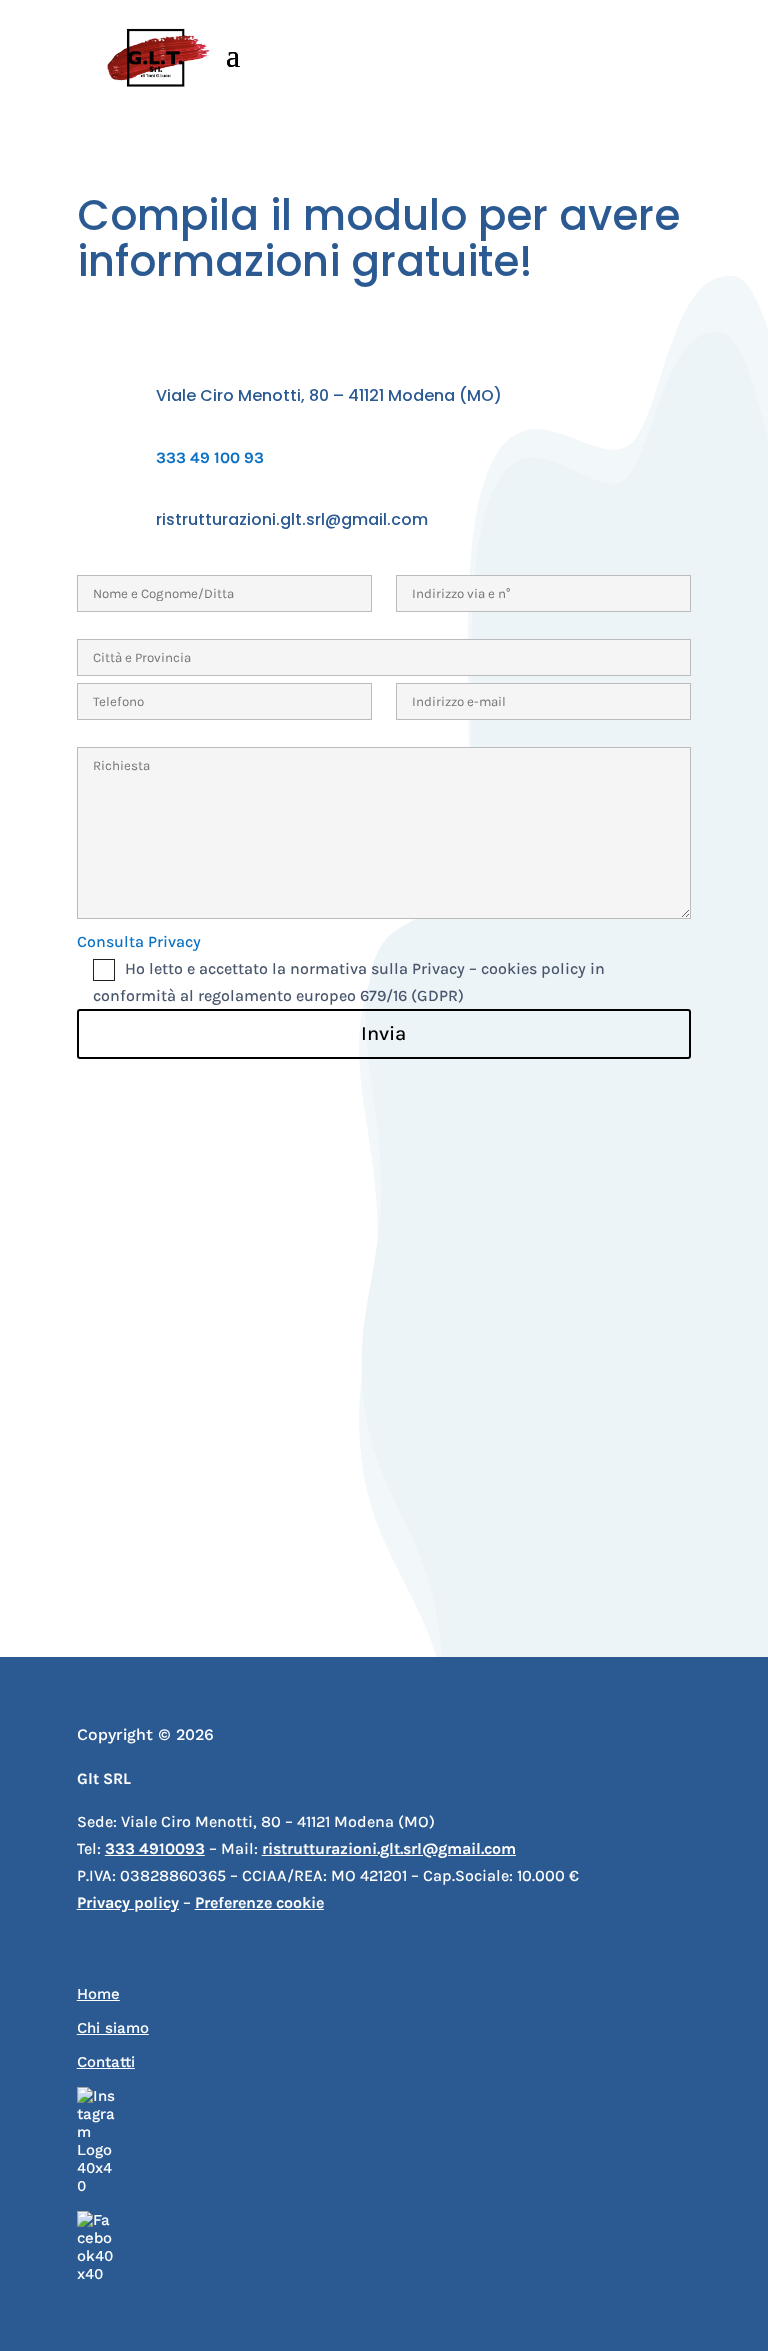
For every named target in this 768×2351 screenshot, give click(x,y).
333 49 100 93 (210, 457)
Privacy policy (128, 1902)
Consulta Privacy (139, 941)
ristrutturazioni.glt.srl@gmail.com (292, 519)
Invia (383, 1033)
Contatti (106, 2062)
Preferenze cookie (259, 1902)
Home (98, 1994)
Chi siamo (113, 2028)
